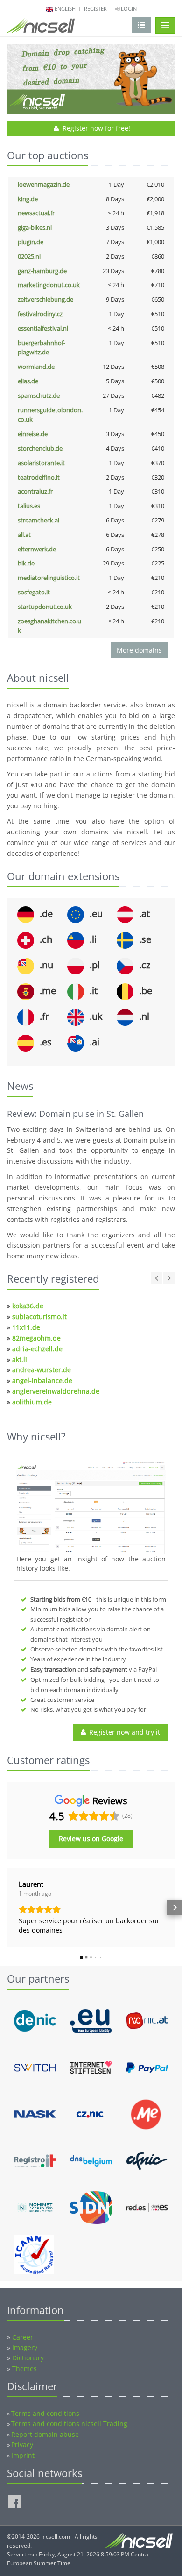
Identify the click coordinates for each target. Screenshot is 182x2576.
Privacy (22, 2445)
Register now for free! (95, 128)
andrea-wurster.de (42, 1370)
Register (95, 9)
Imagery (25, 2347)
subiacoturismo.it (39, 1316)
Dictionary (28, 2358)
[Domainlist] (141, 25)
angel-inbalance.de (42, 1380)
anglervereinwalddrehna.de (56, 1391)
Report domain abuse (45, 2434)
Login (128, 9)
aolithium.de (32, 1402)
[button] (7, 1907)
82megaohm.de (36, 1338)
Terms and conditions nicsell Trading (69, 2424)
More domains (139, 650)
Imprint (23, 2455)
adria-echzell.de (37, 1349)
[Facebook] (15, 2502)
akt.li (20, 1359)
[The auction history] (91, 1508)
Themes (24, 2368)
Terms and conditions (45, 2413)
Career (23, 2337)
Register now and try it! (125, 1732)
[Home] (41, 28)
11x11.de (26, 1327)
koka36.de (28, 1306)
